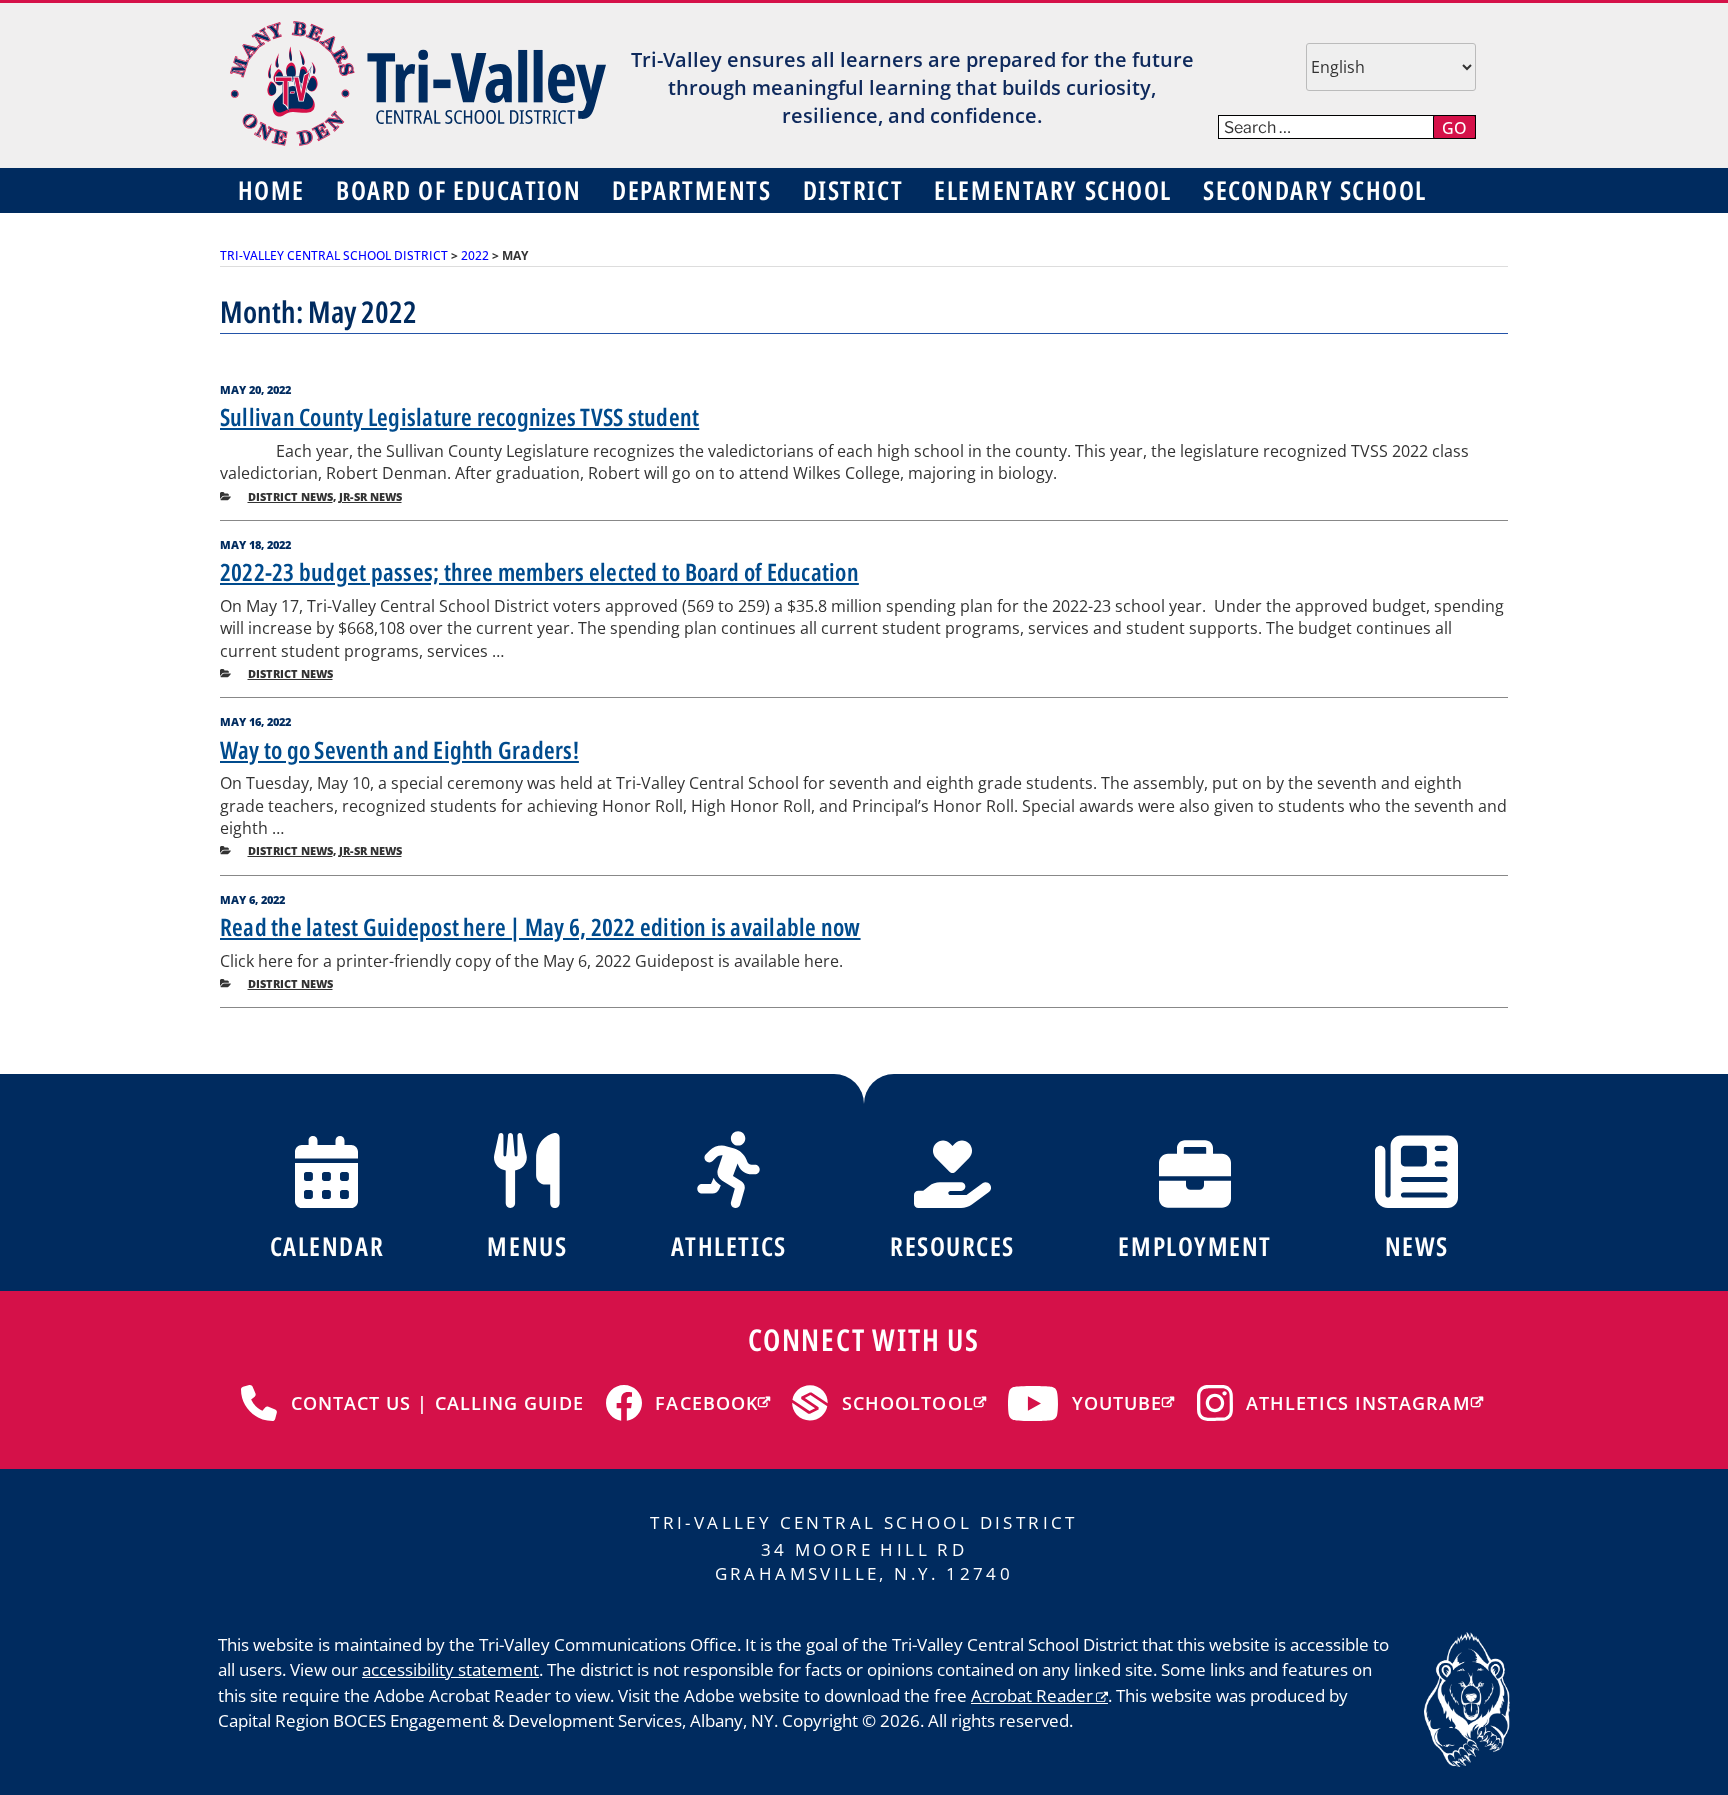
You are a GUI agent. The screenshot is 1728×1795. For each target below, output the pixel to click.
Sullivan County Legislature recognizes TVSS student (459, 416)
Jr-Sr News (370, 496)
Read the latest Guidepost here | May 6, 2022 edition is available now (540, 926)
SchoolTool (908, 1403)
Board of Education (458, 190)
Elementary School (1053, 190)
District (853, 190)
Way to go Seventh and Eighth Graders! (399, 749)
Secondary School (1315, 190)
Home (271, 190)
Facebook (706, 1403)
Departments (691, 190)
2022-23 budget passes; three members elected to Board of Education (539, 571)
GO (1454, 128)
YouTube (1117, 1403)
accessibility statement (450, 1669)
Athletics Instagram (1358, 1403)
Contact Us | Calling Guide (438, 1403)
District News (290, 496)
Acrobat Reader (1032, 1695)
